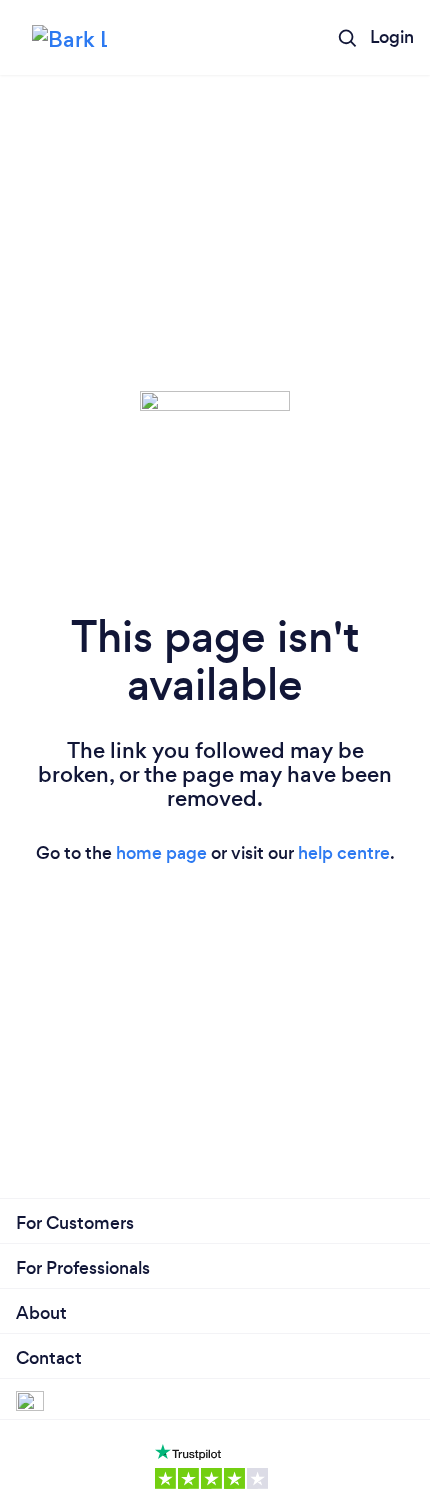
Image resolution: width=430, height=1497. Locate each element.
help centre (344, 853)
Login (392, 37)
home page (161, 853)
